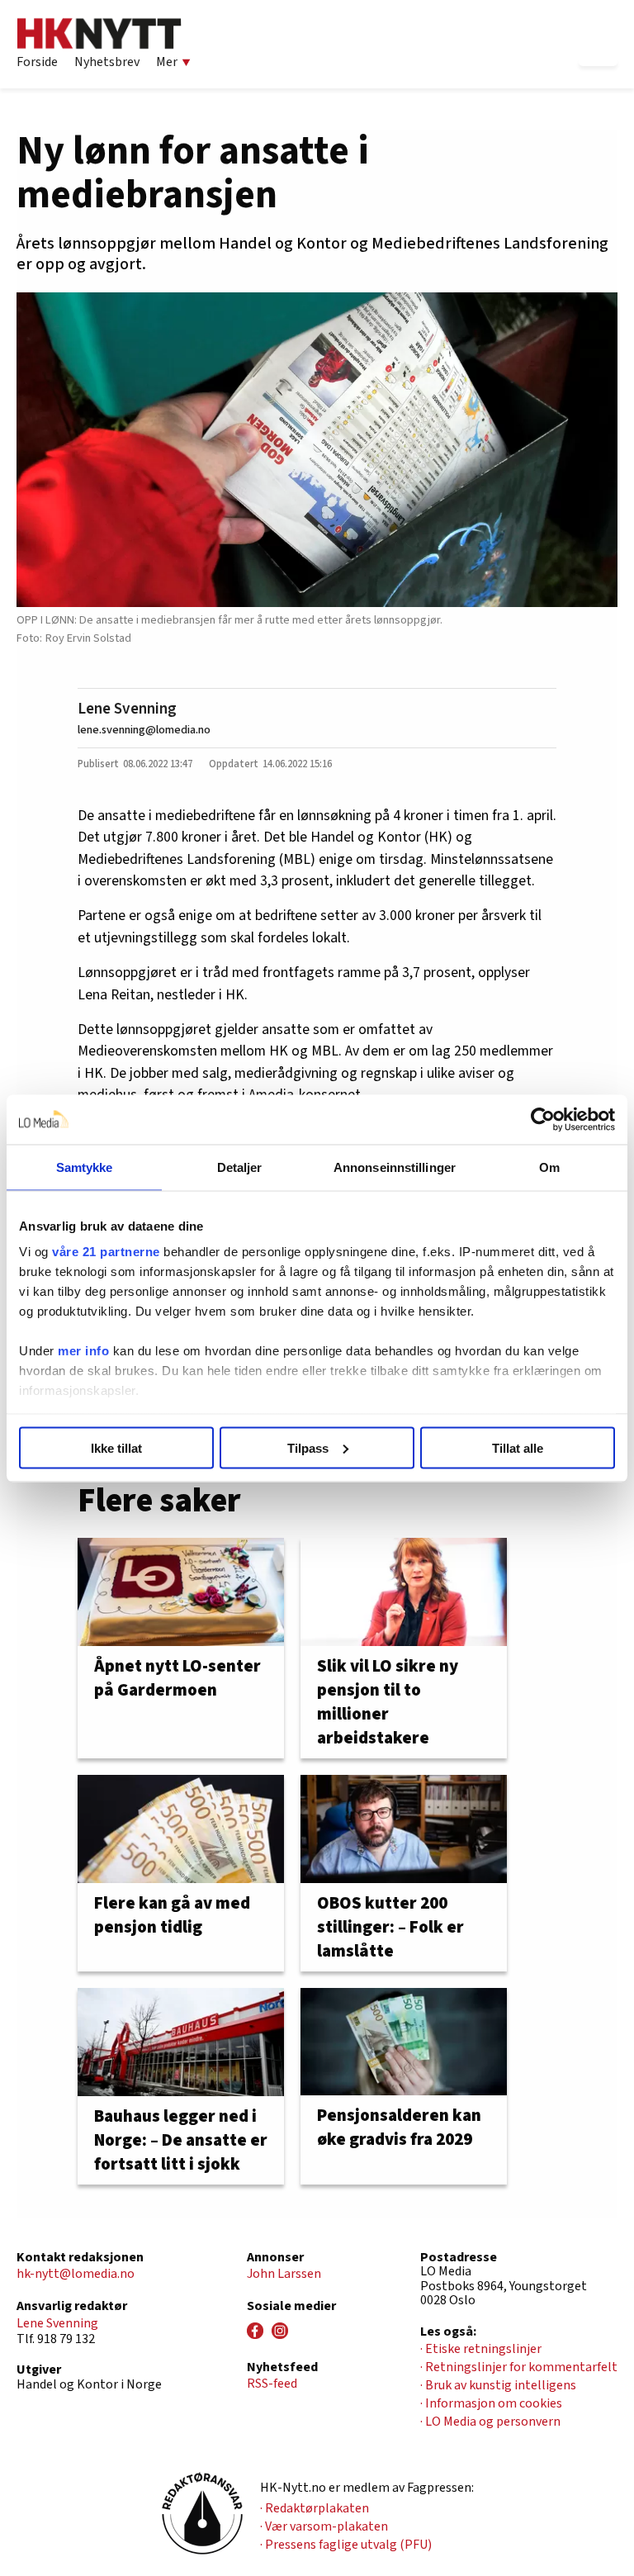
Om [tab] (549, 1167)
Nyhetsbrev (107, 62)
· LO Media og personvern (490, 2422)
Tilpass (308, 1447)
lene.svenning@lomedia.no (144, 730)
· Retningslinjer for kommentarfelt (519, 2367)
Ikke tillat (116, 1447)
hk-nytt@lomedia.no (76, 2274)
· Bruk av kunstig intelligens (498, 2385)
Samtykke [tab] (85, 1167)
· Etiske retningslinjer (481, 2349)
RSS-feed (272, 2384)
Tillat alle (518, 1447)
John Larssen (284, 2274)
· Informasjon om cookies (491, 2403)
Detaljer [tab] (240, 1167)
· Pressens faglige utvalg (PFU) (346, 2545)
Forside (37, 62)
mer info (83, 1351)
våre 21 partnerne (106, 1252)
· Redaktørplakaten (315, 2508)
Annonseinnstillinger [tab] (395, 1167)
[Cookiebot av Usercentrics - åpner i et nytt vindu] (543, 1119)
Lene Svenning (127, 709)
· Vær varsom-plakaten (324, 2526)
